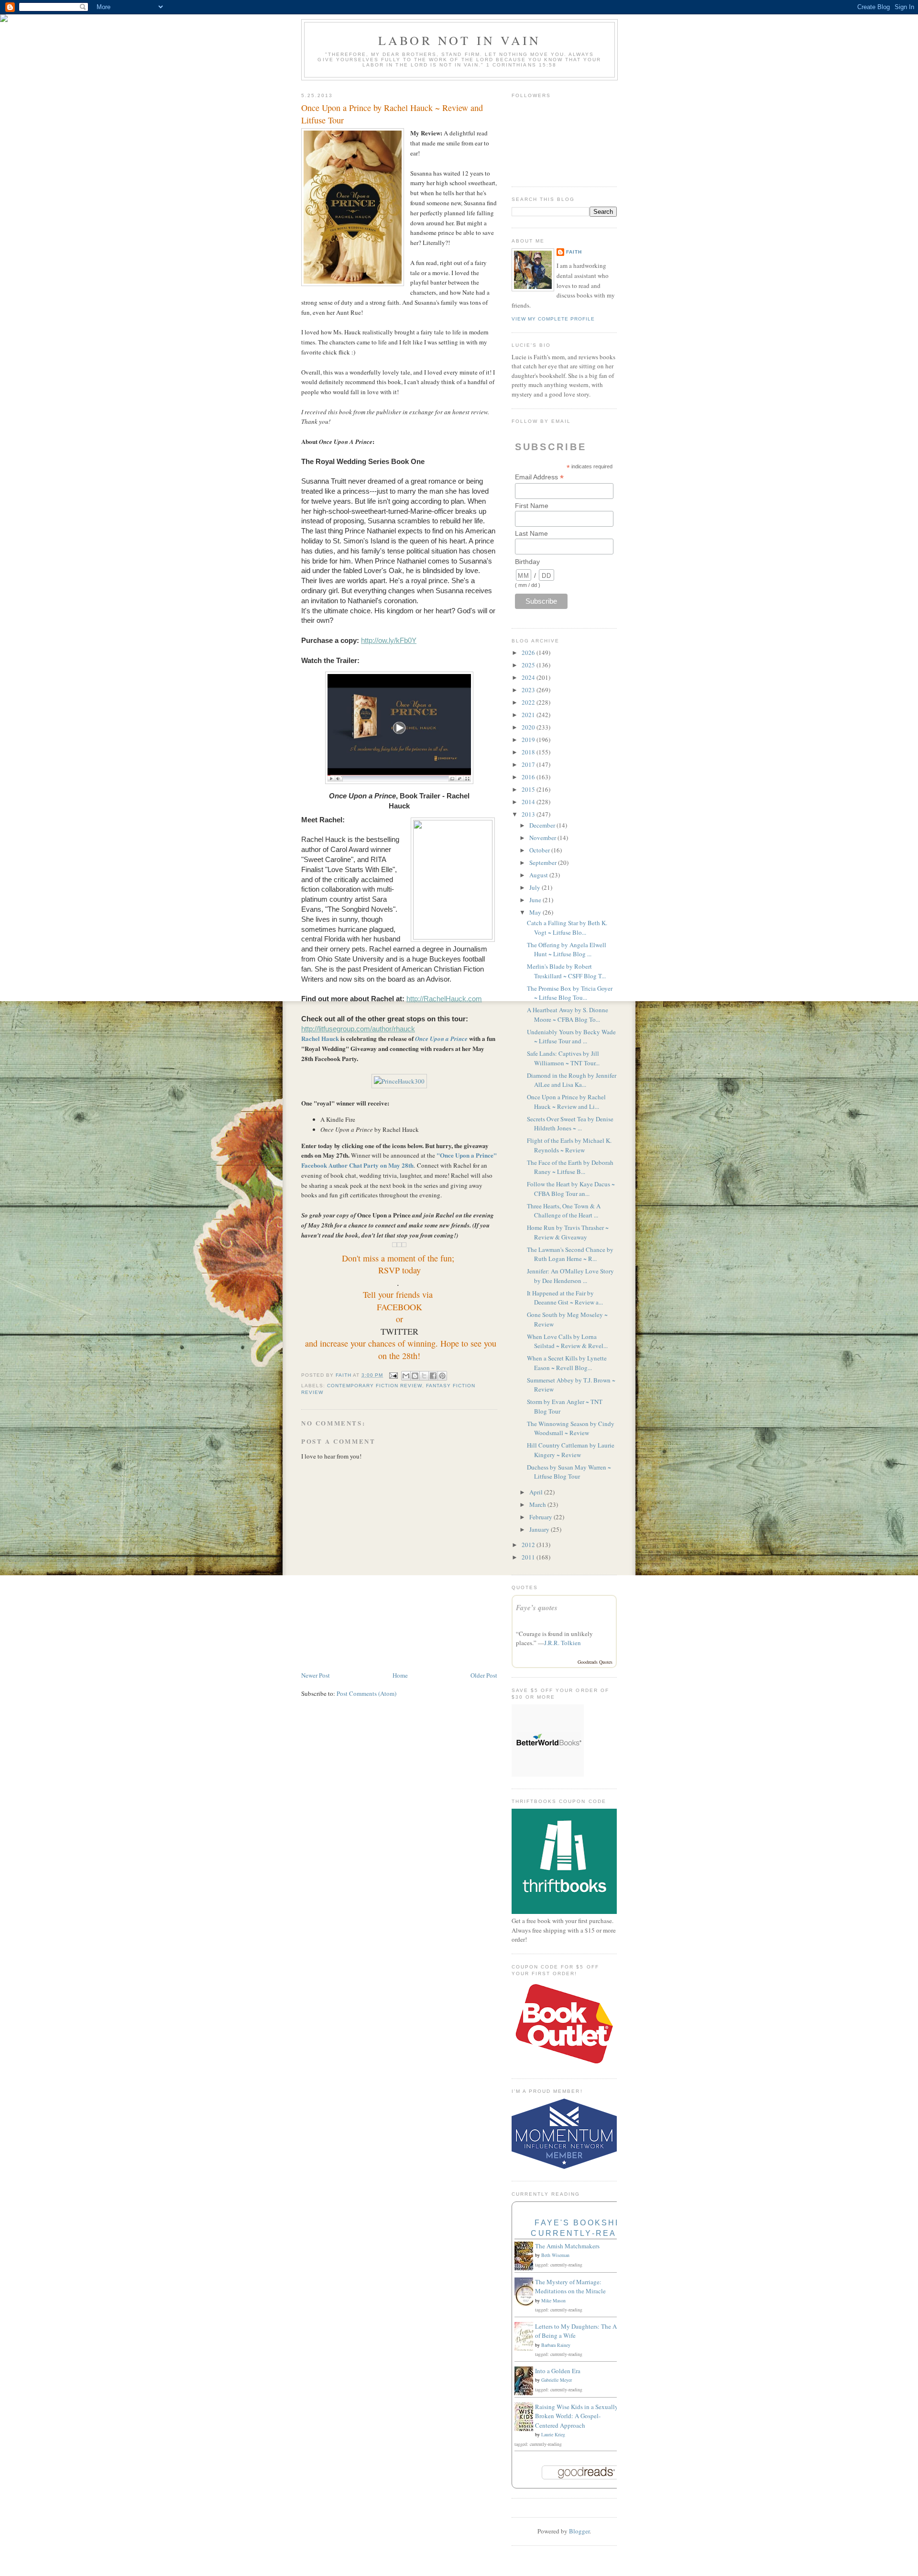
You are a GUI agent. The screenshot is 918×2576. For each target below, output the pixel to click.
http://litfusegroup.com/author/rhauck (358, 1029)
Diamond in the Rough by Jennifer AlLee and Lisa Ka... (572, 1080)
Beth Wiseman (555, 2255)
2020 (529, 727)
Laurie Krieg (553, 2434)
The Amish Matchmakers (567, 2246)
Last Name (531, 533)
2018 (529, 752)
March (538, 1504)
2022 (529, 702)
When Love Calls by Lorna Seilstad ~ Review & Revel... (567, 1341)
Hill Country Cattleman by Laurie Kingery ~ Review (571, 1450)
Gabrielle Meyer (557, 2380)
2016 (529, 777)
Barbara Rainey (556, 2345)
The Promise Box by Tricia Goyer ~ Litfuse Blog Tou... (570, 993)
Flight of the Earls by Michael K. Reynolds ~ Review (569, 1145)
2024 (529, 677)
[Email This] (406, 1376)
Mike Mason (553, 2300)
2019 (529, 740)
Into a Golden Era (558, 2371)
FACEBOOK (399, 1307)
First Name (532, 506)
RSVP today (399, 1270)
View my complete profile (553, 319)
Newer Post (316, 1675)
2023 (529, 690)
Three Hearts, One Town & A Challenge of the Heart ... (564, 1211)
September (544, 862)
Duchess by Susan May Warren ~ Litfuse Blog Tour (569, 1472)
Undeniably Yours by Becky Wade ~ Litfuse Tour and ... (571, 1037)
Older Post (484, 1675)
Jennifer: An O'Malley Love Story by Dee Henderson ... (570, 1276)
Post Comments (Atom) (366, 1693)
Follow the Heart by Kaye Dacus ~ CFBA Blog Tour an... (571, 1189)
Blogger (579, 2531)
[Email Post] (393, 1375)
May (536, 912)
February (541, 1517)
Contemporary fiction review (374, 1386)
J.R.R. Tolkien (563, 1643)
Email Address (539, 477)
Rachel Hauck (320, 1038)
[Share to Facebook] (433, 1376)
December (543, 825)
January (540, 1529)
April (537, 1492)
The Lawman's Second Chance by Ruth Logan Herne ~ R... (570, 1254)
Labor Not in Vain (459, 40)
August (539, 875)
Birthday (527, 562)
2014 (529, 802)
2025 (529, 665)
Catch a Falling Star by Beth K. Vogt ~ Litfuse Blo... (567, 928)
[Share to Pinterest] (442, 1376)
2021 (529, 715)
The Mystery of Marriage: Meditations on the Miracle (570, 2287)
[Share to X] (424, 1376)
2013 (529, 814)
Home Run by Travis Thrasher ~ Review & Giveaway (568, 1232)
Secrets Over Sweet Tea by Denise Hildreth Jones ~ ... (570, 1124)
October (540, 850)
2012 (529, 1545)
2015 (529, 789)
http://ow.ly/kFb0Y (389, 641)
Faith (574, 252)
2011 (529, 1557)
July (535, 887)
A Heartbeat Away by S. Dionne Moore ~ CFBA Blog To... (568, 1015)
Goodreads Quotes (595, 1662)
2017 (529, 764)
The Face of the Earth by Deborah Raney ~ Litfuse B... (570, 1167)
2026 (529, 652)
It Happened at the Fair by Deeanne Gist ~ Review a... (565, 1298)
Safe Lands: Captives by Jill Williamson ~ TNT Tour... (563, 1058)
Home (400, 1675)
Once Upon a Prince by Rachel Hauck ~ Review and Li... (566, 1102)
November (543, 838)
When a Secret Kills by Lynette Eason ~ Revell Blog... (567, 1363)
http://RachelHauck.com (444, 999)
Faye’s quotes (537, 1608)
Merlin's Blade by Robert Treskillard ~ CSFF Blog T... (566, 971)
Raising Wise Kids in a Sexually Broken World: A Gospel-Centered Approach (577, 2416)
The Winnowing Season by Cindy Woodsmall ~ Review (571, 1428)
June (536, 900)
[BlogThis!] (415, 1376)
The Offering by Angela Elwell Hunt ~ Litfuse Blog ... (567, 950)
